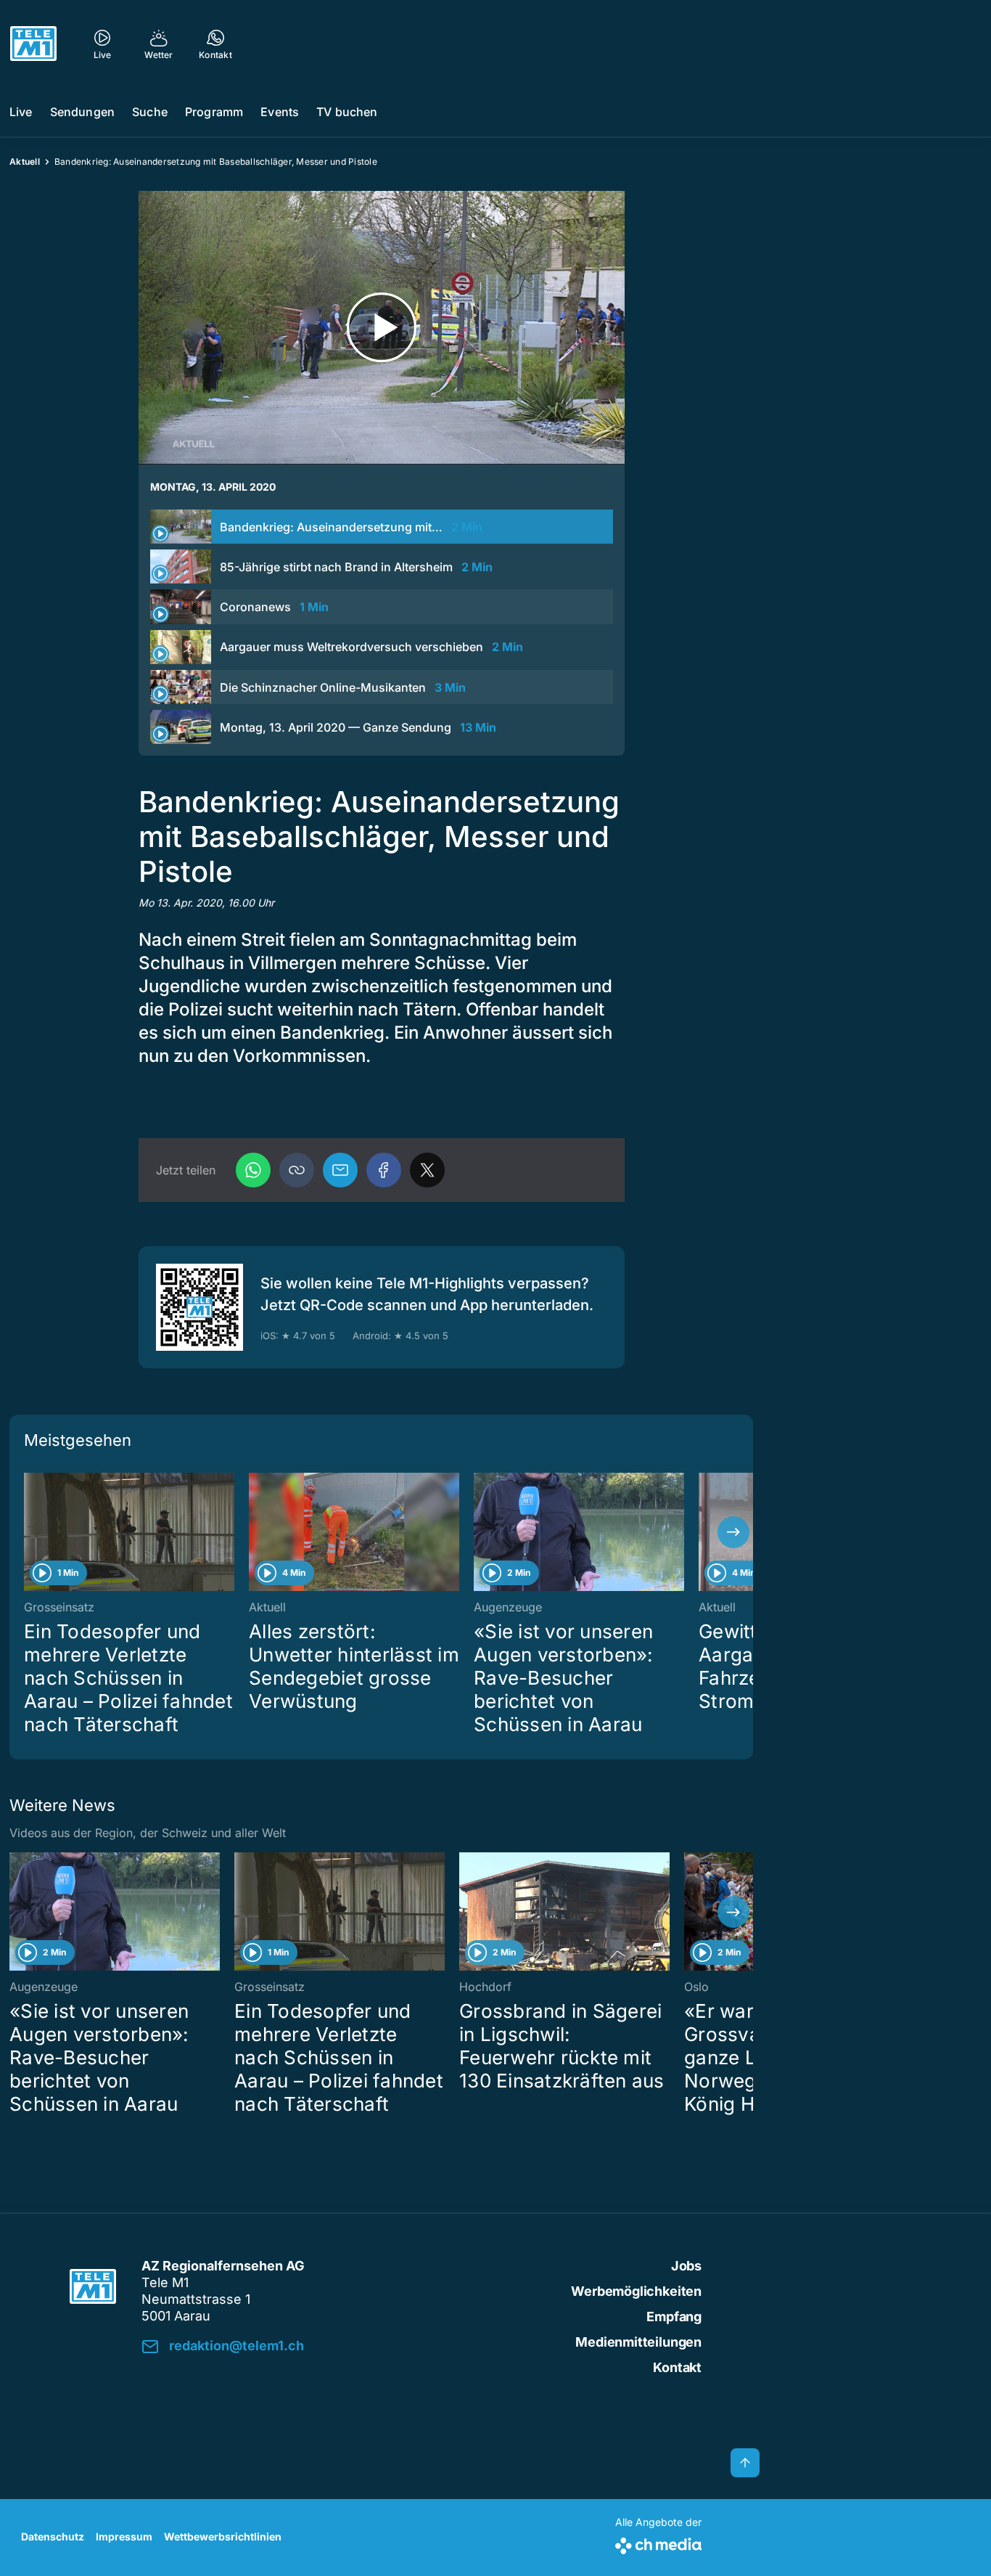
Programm (214, 112)
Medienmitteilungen (638, 2342)
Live (21, 112)
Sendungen (82, 112)
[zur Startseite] (33, 44)
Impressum (124, 2536)
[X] (427, 1170)
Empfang (674, 2317)
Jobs (686, 2266)
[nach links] (29, 1532)
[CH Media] (658, 2543)
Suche (150, 112)
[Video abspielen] (382, 328)
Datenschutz (53, 2536)
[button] (297, 1170)
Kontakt (677, 2367)
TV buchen (347, 112)
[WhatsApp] (253, 1170)
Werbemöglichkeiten (636, 2291)
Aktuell (25, 161)
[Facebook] (384, 1170)
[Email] (340, 1170)
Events (280, 112)
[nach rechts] (733, 1532)
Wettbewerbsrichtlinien (223, 2536)
